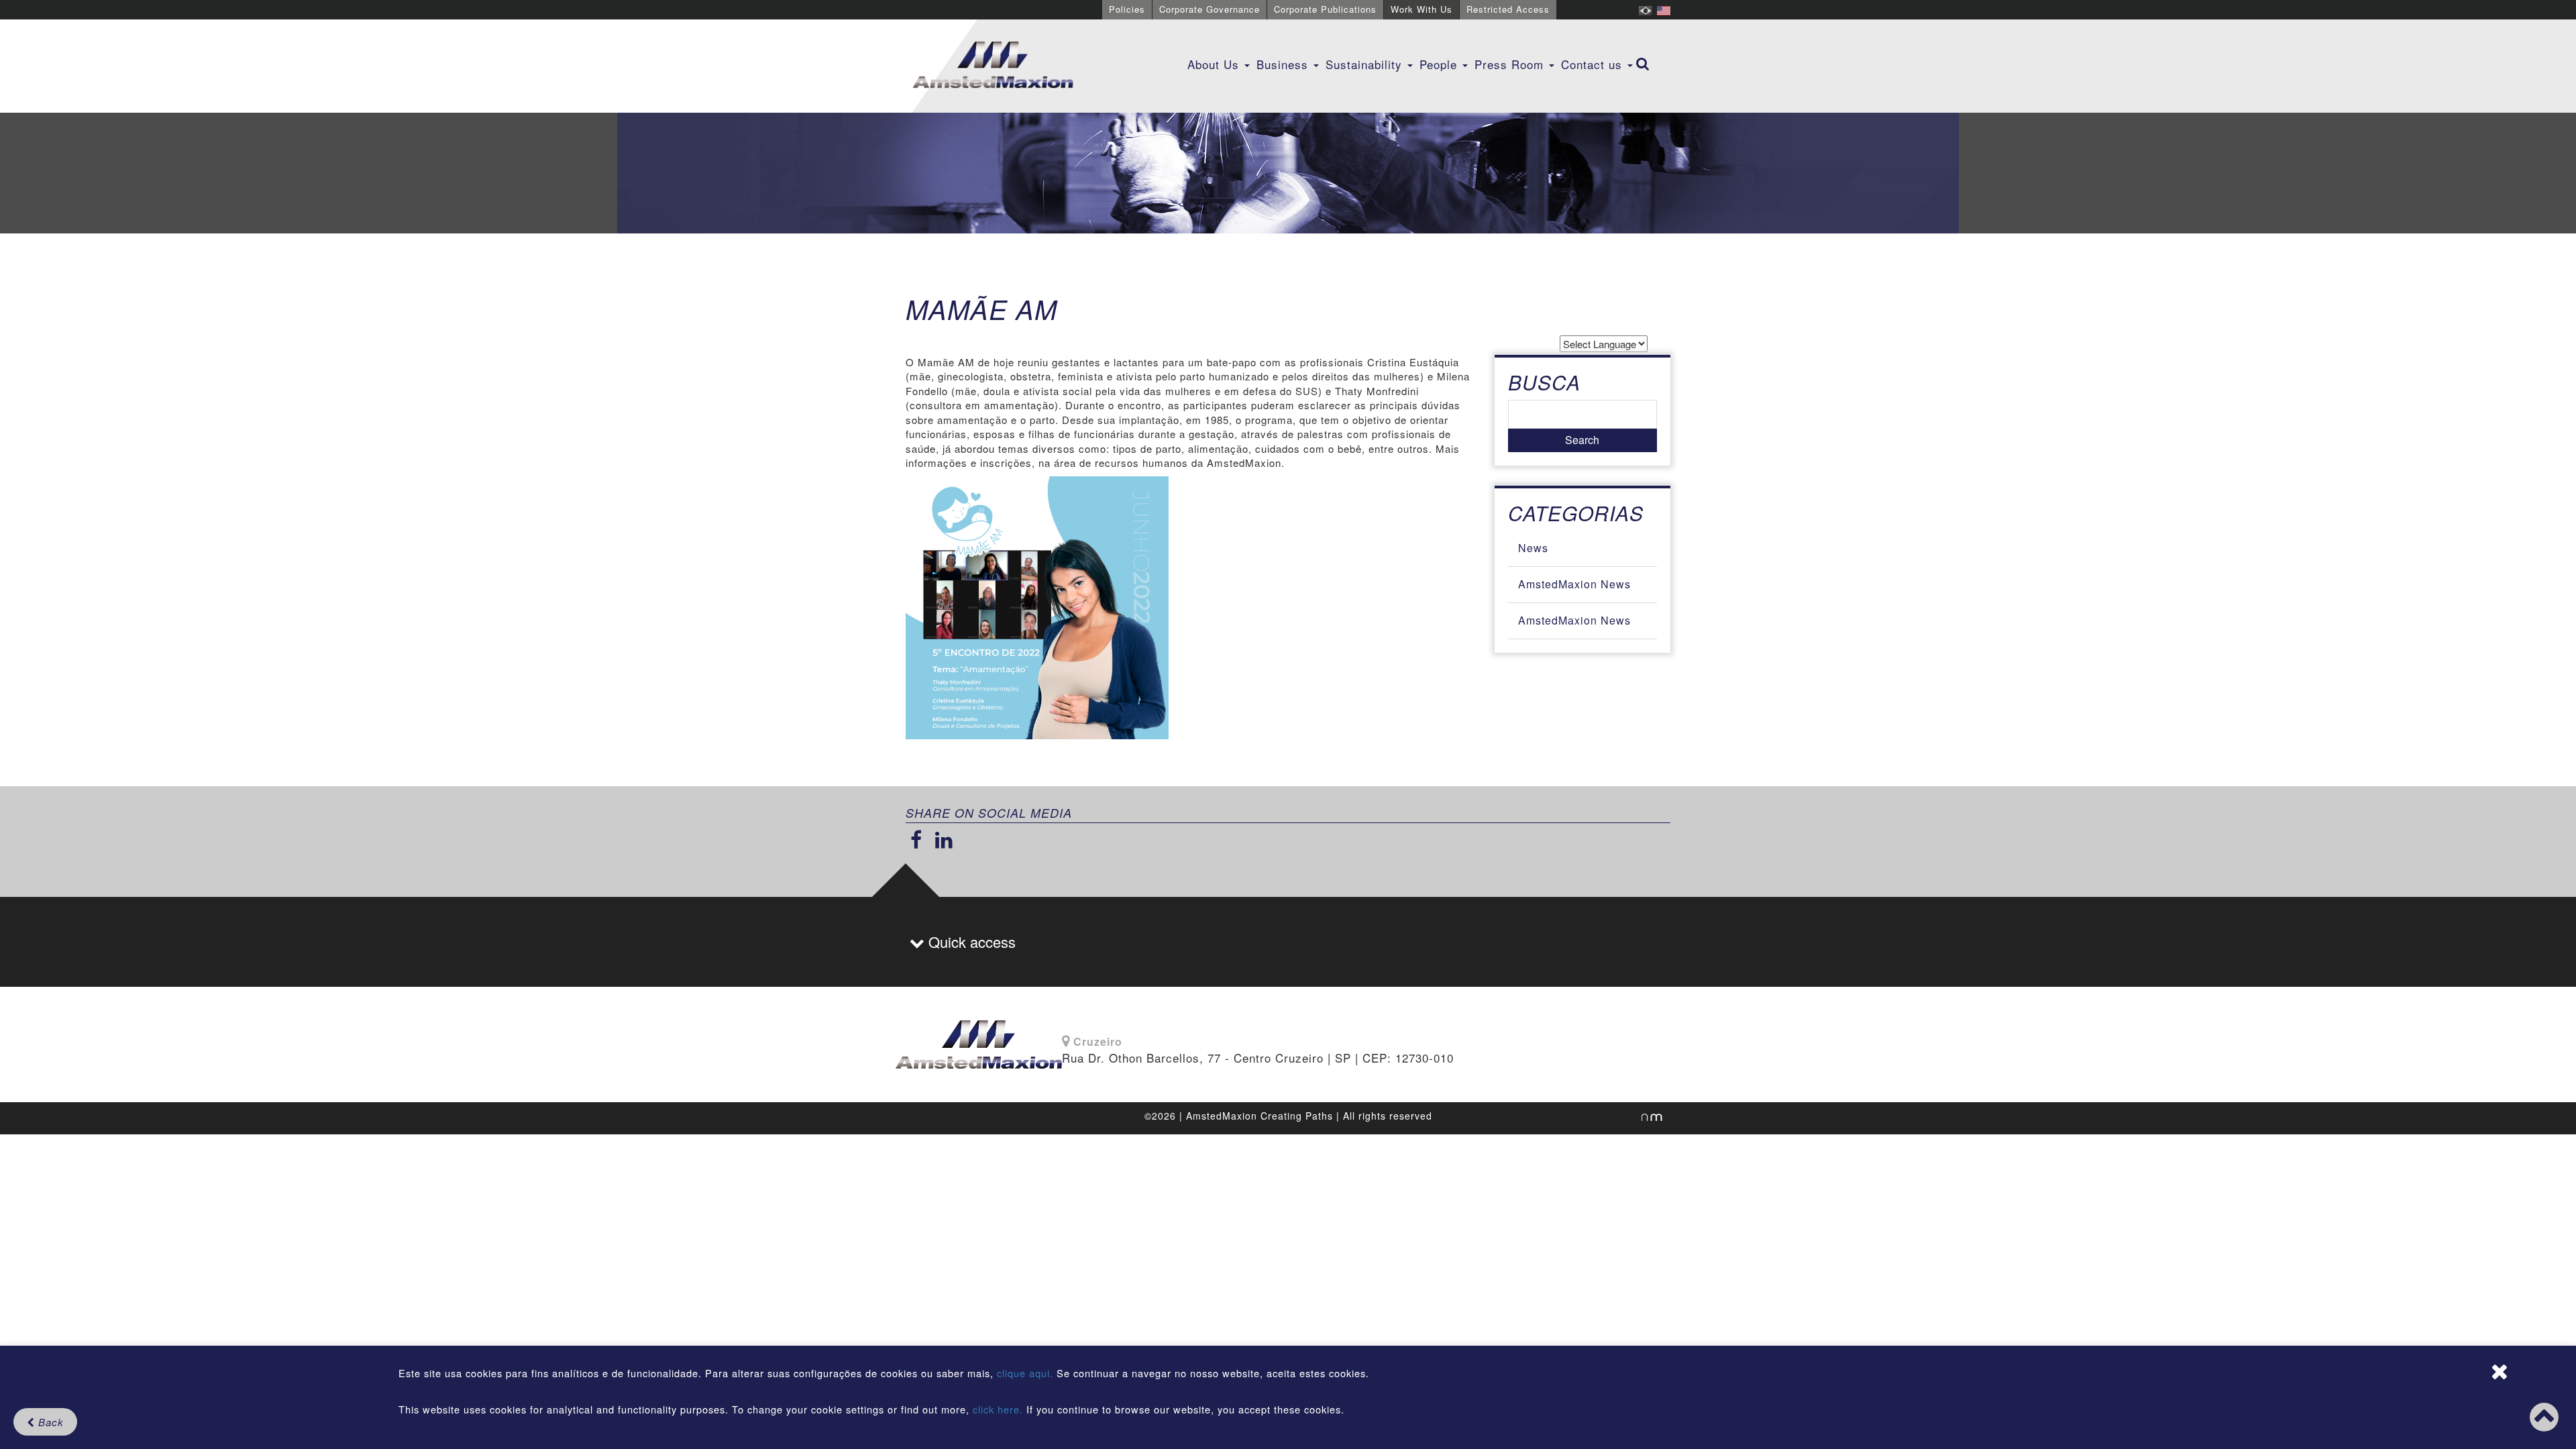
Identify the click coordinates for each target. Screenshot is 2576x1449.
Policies (1127, 9)
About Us (1215, 64)
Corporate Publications (1325, 9)
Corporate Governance (1210, 9)
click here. (998, 1409)
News (1533, 548)
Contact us (1594, 64)
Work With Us (1421, 9)
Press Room (1511, 64)
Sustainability (1366, 64)
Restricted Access (1508, 9)
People (1440, 64)
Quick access (970, 942)
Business (1284, 64)
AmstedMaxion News (1574, 584)
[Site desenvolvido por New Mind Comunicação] (1645, 1117)
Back (49, 1422)
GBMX (993, 66)
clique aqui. (1027, 1373)
